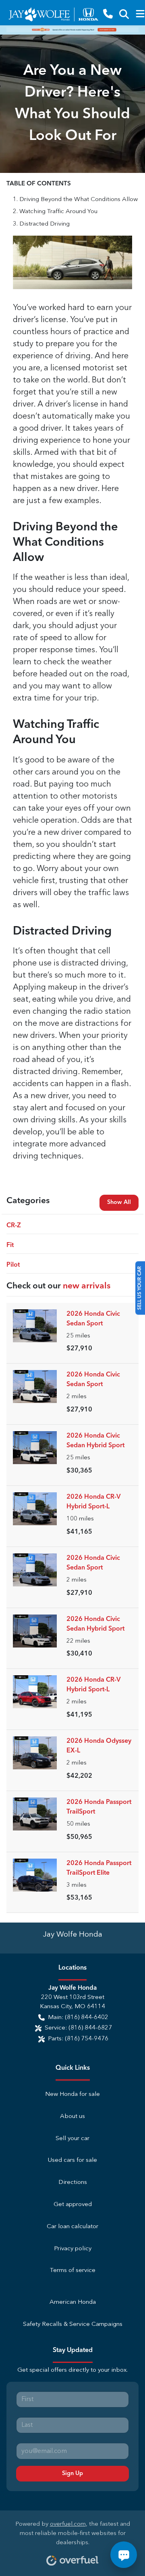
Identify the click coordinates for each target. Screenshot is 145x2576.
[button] (108, 14)
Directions (73, 2183)
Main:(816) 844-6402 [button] (78, 2018)
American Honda (73, 2302)
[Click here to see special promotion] (72, 30)
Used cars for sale (72, 2160)
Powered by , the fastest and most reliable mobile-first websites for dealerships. (73, 2534)
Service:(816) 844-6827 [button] (78, 2028)
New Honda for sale (72, 2094)
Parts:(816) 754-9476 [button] (78, 2039)
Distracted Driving (45, 224)
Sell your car (72, 2139)
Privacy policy (73, 2249)
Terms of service (73, 2271)
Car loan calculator (72, 2227)
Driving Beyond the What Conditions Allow (79, 200)
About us (72, 2117)
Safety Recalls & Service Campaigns (73, 2324)
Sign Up (72, 2473)
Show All (119, 1202)
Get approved (73, 2205)
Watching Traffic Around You (58, 212)
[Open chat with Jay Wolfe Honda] (124, 2555)
